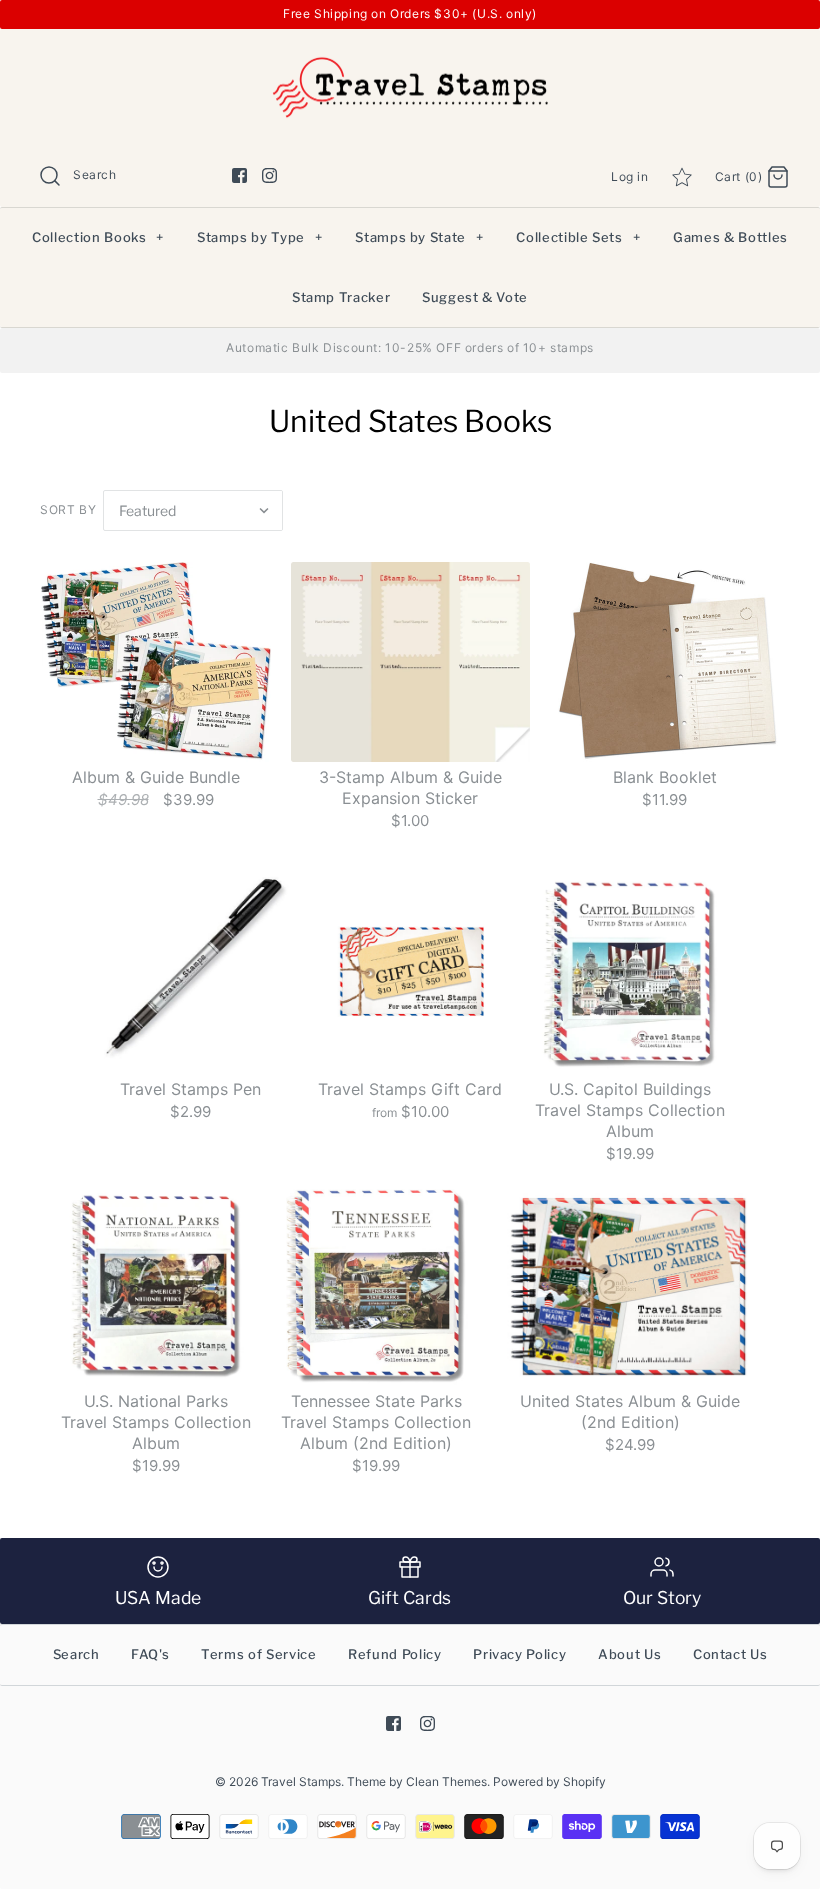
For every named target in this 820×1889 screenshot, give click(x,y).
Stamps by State (419, 237)
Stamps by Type (260, 237)
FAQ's (150, 1654)
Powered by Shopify (549, 1781)
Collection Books (98, 237)
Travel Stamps (301, 1781)
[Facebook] (239, 175)
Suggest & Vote (475, 297)
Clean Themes (446, 1781)
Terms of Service (258, 1654)
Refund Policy (394, 1654)
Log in (630, 176)
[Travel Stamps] (410, 60)
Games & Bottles (730, 237)
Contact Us (730, 1654)
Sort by (68, 509)
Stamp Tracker (341, 297)
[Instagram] (269, 175)
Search (76, 1654)
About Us (629, 1654)
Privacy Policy (519, 1654)
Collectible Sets (578, 237)
